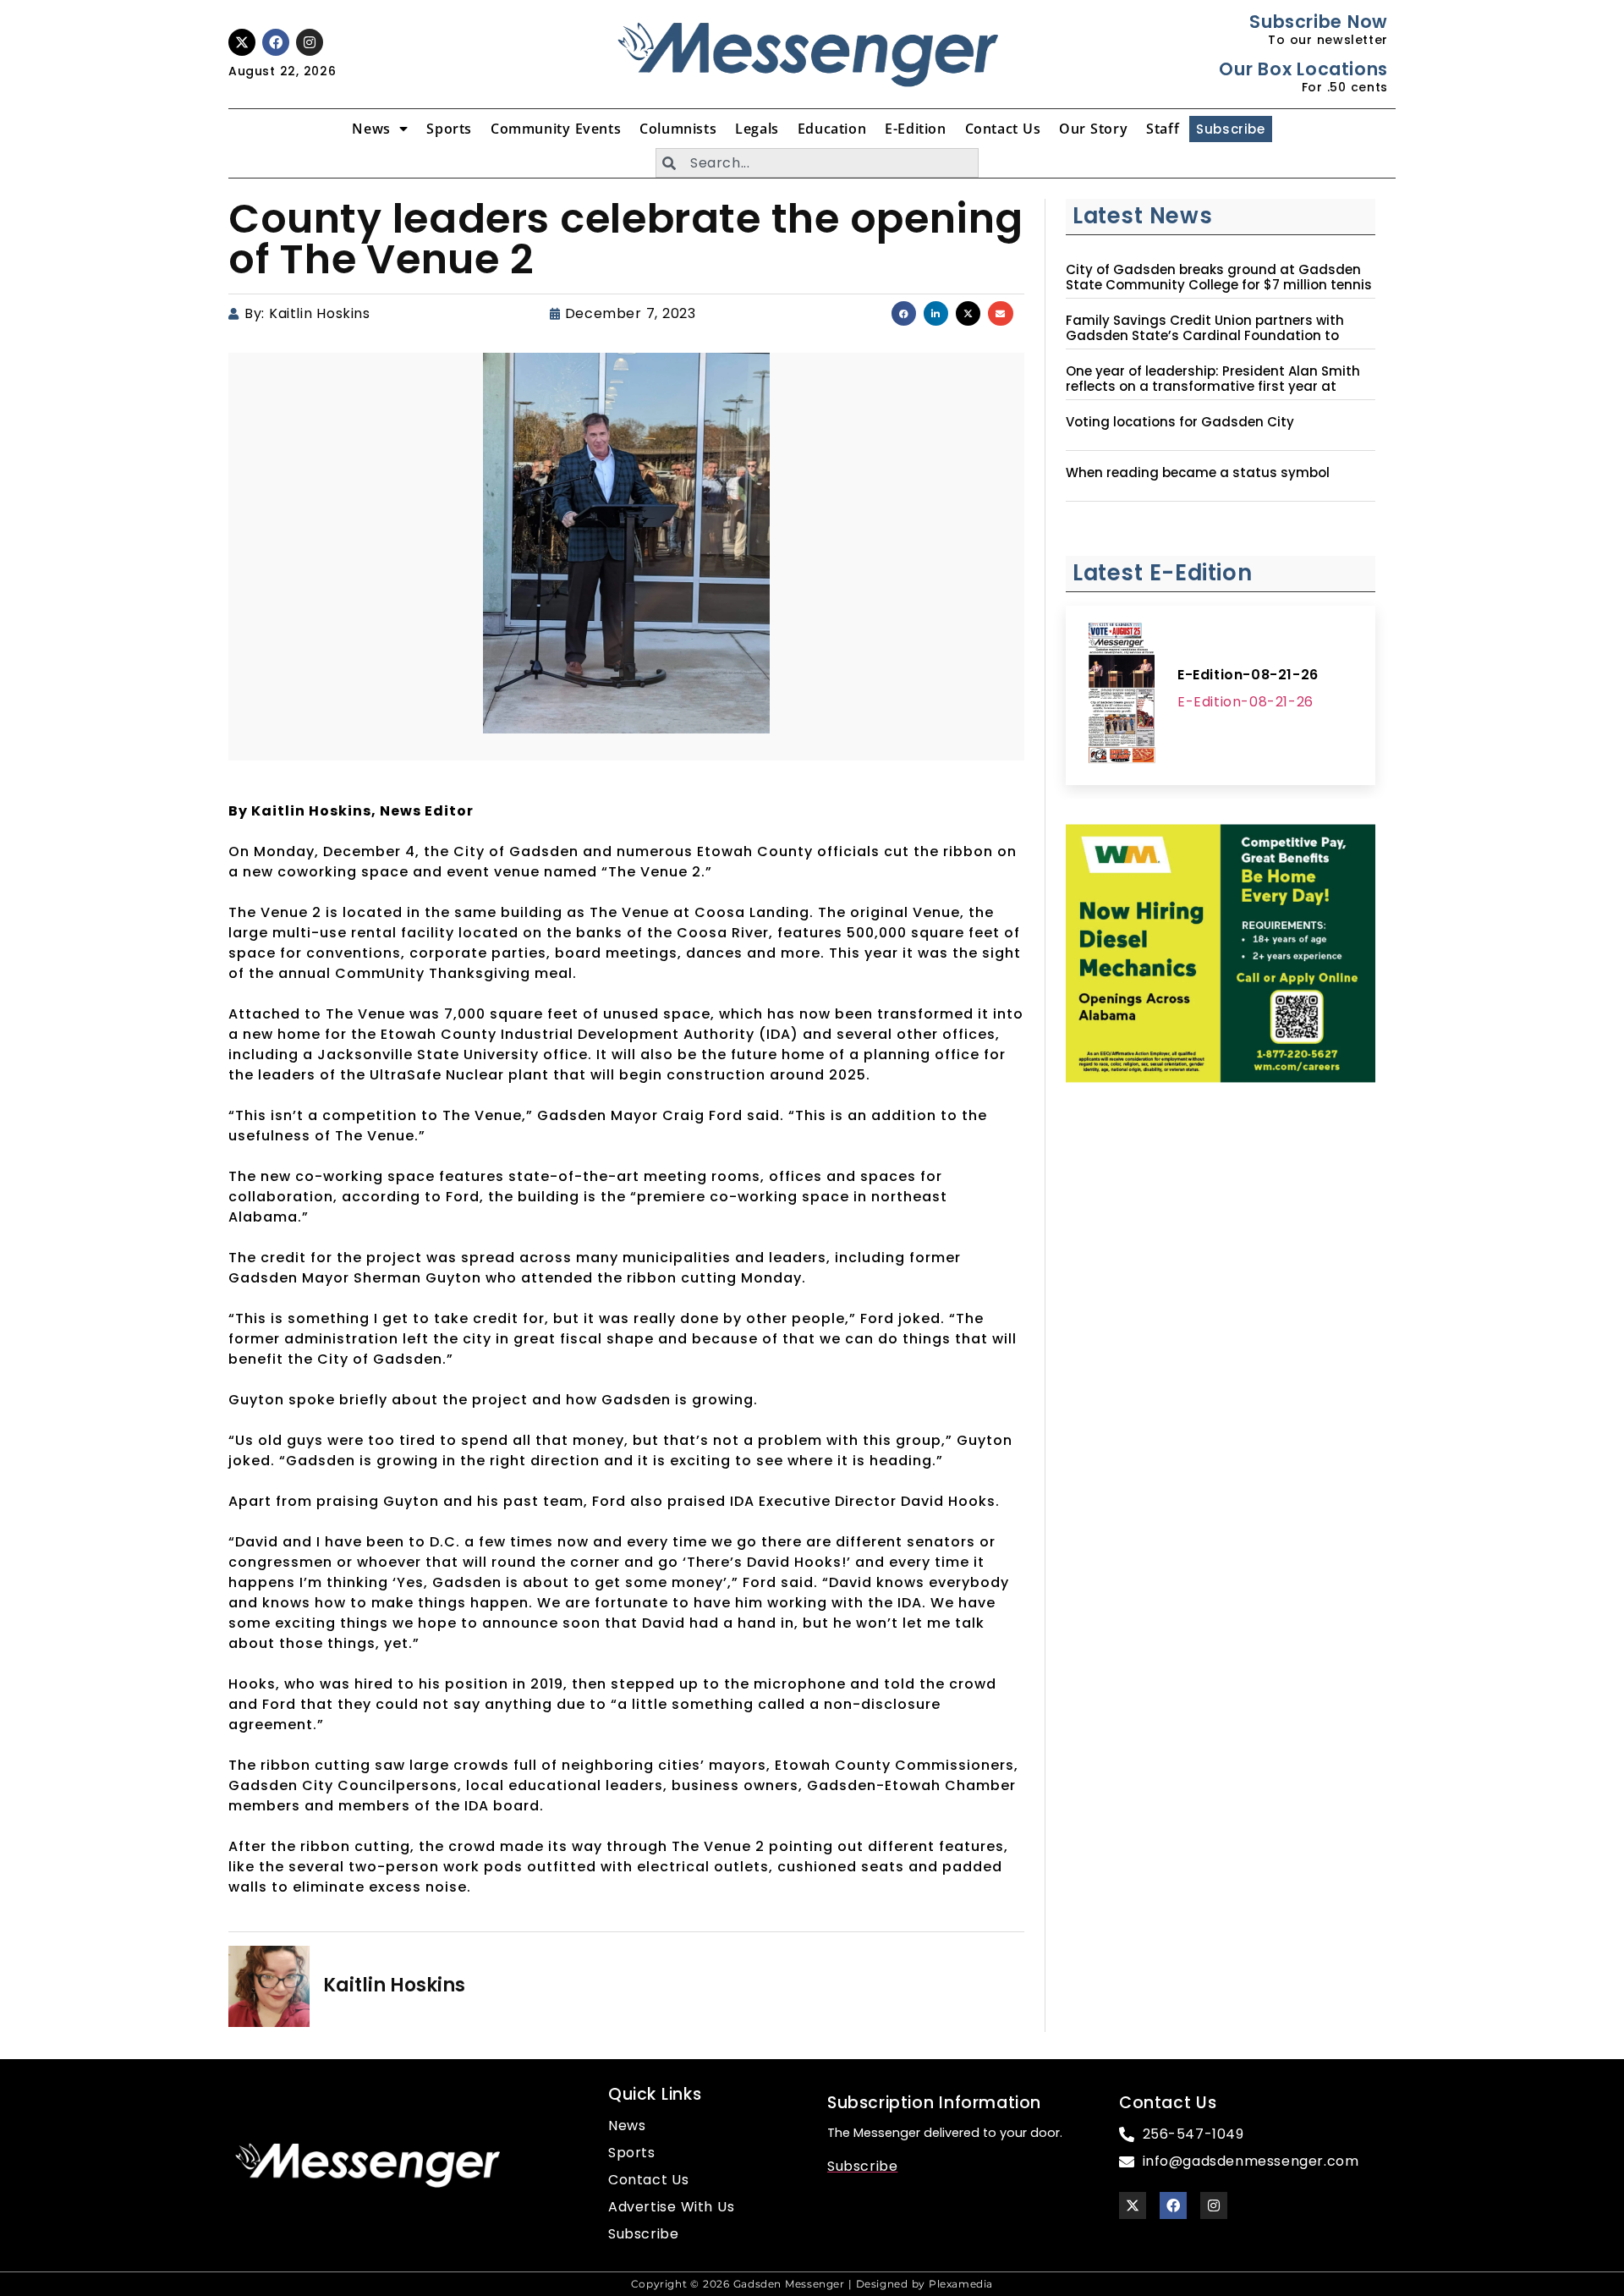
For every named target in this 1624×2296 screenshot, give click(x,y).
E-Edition (915, 129)
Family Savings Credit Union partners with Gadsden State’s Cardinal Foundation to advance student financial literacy (1205, 336)
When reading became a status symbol (1198, 473)
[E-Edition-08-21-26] (1122, 695)
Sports (449, 129)
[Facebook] (276, 42)
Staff (1163, 129)
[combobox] (817, 163)
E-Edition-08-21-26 (1248, 675)
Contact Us (1003, 129)
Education (832, 129)
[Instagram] (310, 42)
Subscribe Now (1318, 22)
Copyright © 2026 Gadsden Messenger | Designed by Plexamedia (812, 2284)
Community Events (556, 129)
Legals (757, 129)
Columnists (678, 129)
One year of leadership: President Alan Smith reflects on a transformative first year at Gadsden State (1213, 387)
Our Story (1093, 129)
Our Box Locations (1303, 69)
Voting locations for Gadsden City (1180, 422)
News (371, 129)
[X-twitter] (242, 42)
